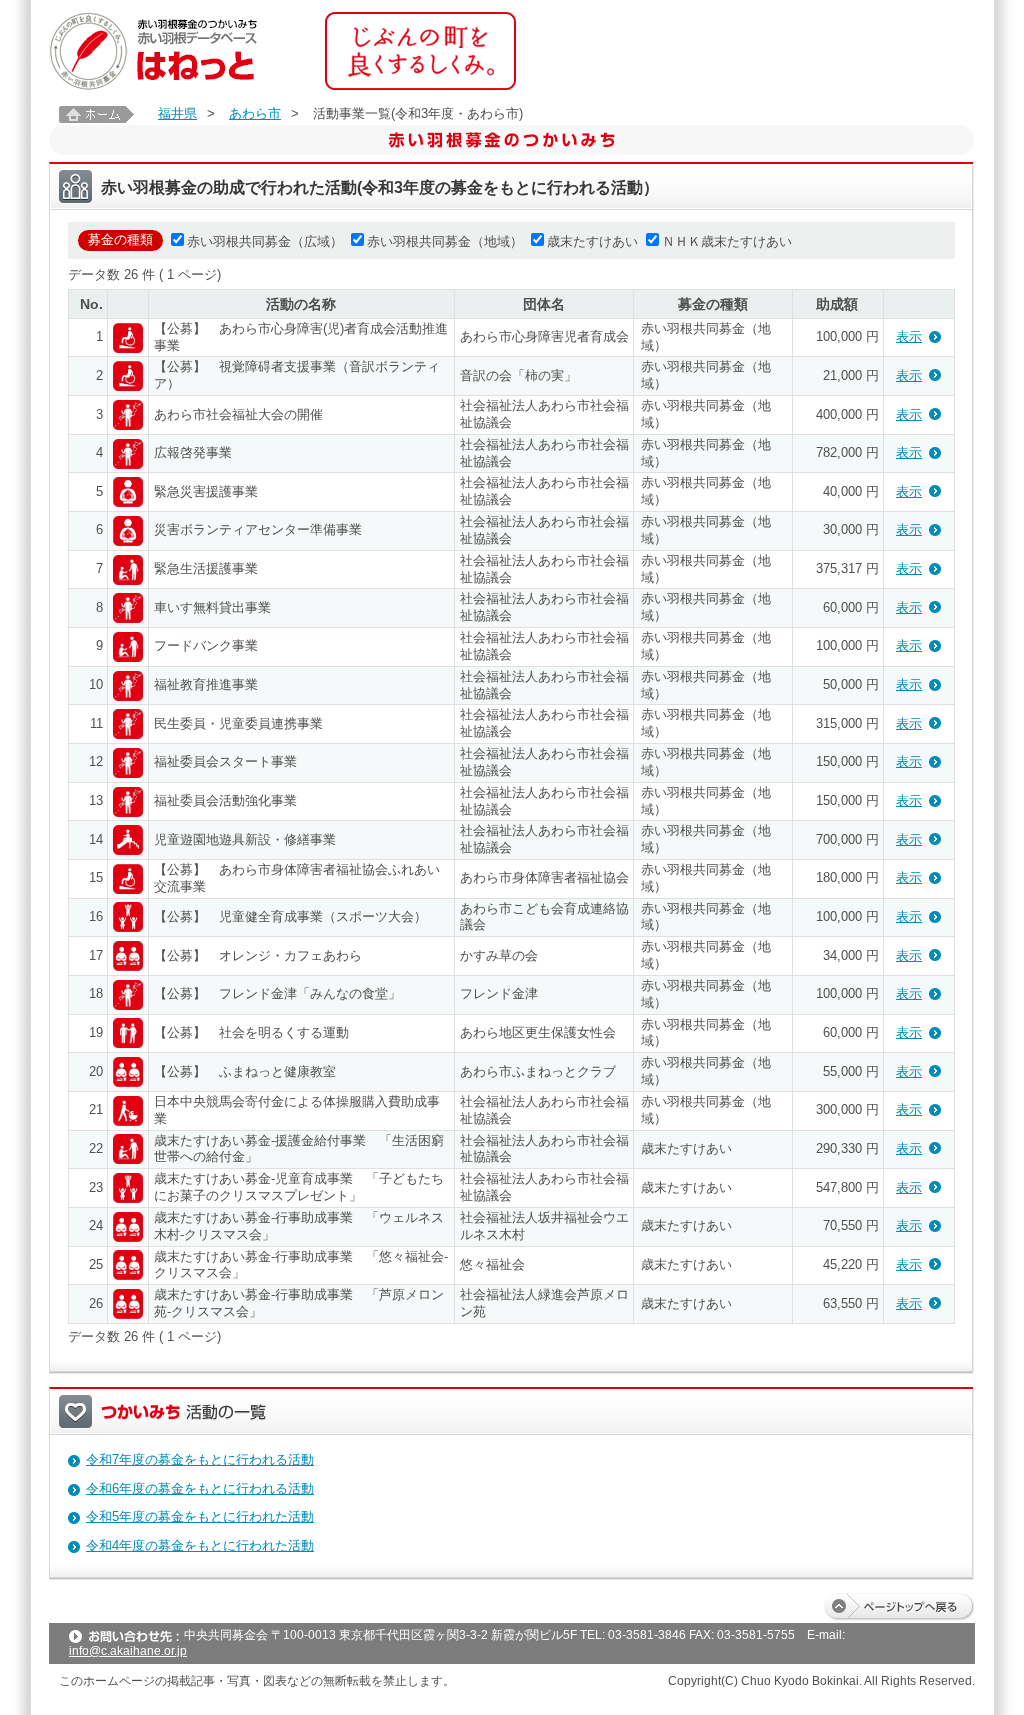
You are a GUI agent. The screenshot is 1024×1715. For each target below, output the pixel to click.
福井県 (177, 113)
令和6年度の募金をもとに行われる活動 (200, 1488)
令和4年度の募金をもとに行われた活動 (200, 1545)
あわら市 (255, 113)
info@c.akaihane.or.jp (128, 1651)
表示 (909, 336)
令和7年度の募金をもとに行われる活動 (200, 1459)
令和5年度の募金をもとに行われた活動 (200, 1516)
